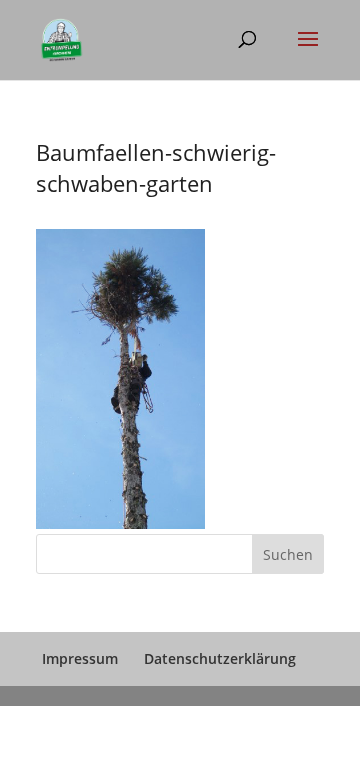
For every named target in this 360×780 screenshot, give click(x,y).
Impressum (80, 658)
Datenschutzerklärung (220, 658)
